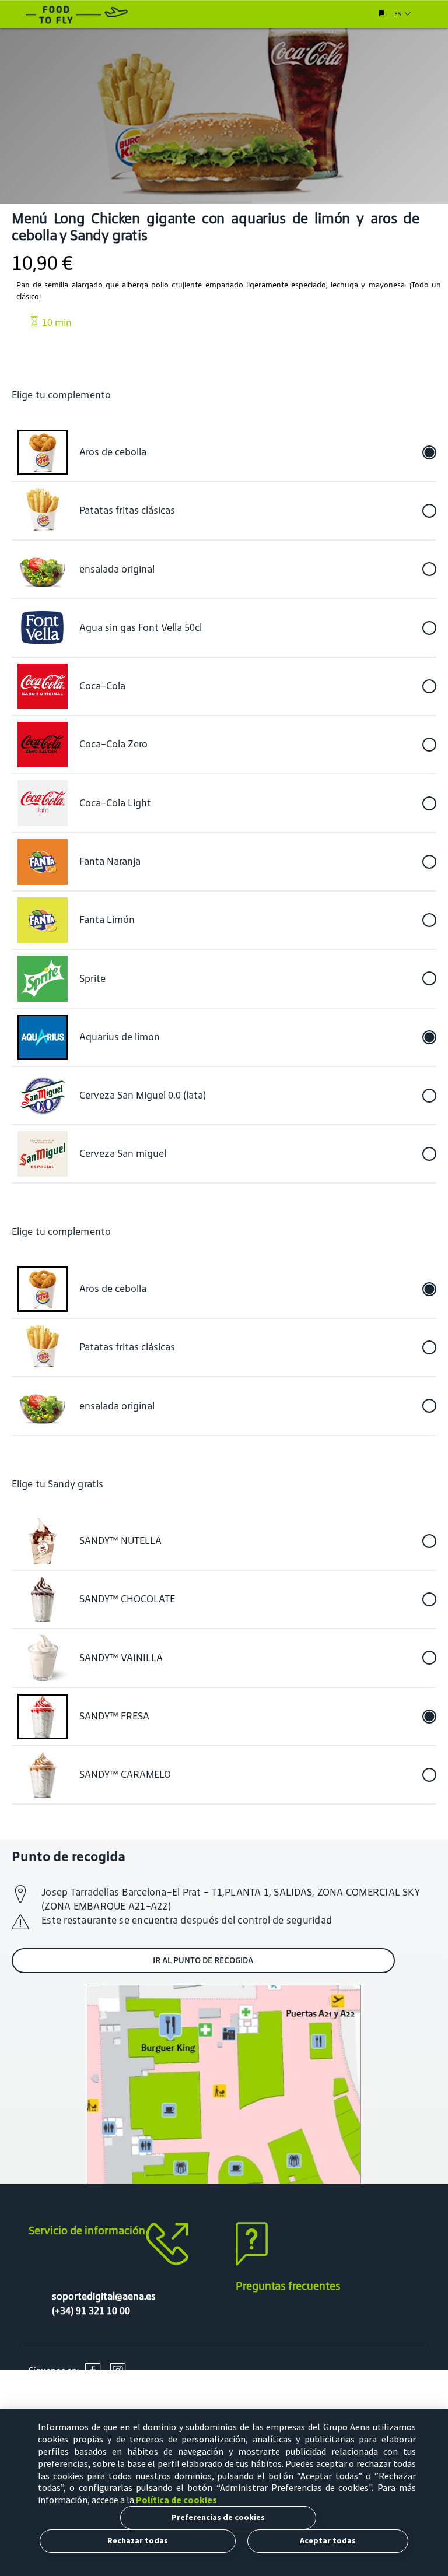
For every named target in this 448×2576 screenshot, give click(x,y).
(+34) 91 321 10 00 (91, 2311)
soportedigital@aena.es (104, 2296)
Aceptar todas (328, 2540)
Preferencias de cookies (218, 2517)
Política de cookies (176, 2500)
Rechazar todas (138, 2540)
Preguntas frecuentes (288, 2286)
